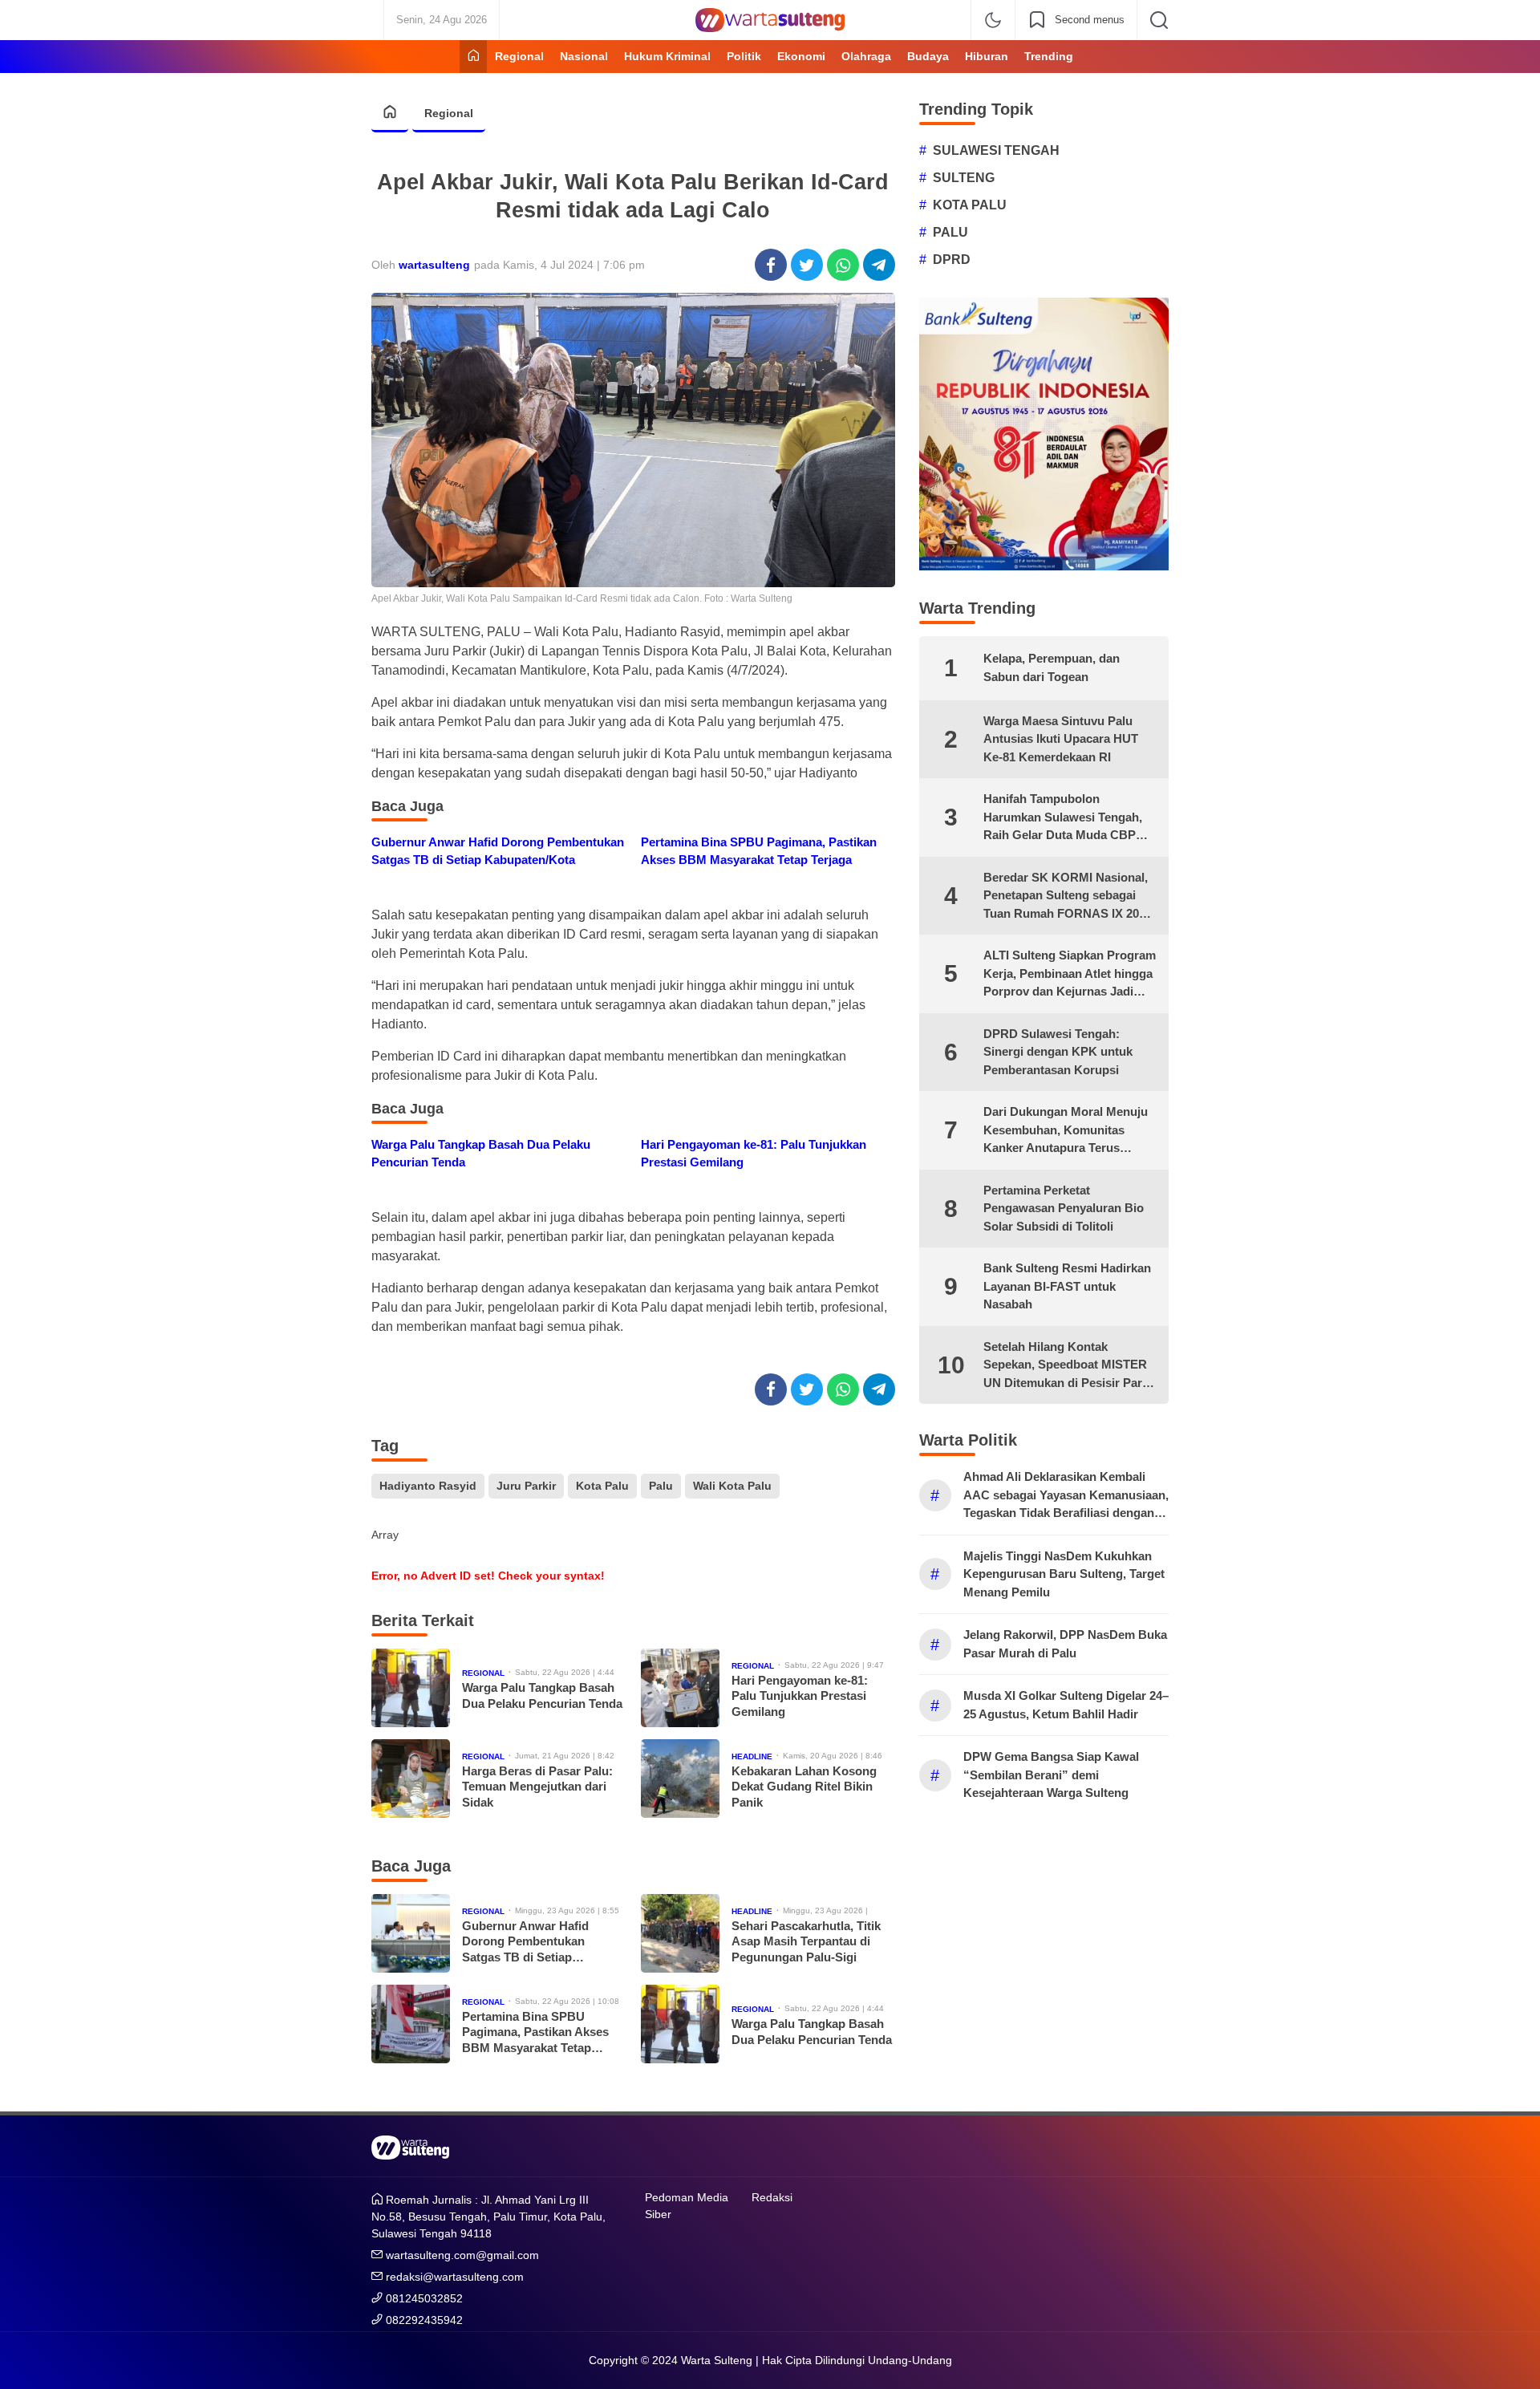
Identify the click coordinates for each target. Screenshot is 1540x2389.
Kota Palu (602, 1486)
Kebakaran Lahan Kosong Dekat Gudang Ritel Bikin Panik (804, 1787)
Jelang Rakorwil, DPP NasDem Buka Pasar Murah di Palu (1065, 1644)
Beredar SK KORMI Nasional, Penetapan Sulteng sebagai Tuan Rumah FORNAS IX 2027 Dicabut (1068, 897)
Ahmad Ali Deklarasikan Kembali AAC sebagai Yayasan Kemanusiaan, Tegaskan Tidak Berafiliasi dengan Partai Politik (1066, 1496)
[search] (1159, 20)
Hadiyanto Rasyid (428, 1486)
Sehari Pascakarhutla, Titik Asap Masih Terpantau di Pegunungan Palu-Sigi (806, 1941)
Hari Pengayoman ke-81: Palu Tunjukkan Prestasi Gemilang (754, 1154)
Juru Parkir (526, 1486)
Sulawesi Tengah (996, 150)
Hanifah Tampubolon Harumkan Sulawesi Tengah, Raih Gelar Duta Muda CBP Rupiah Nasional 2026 (1063, 818)
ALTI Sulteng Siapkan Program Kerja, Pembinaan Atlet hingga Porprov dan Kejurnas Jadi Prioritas (1070, 975)
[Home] (473, 57)
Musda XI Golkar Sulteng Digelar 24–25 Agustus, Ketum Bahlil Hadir (1066, 1705)
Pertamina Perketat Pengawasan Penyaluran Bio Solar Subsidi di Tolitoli (1064, 1208)
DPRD (952, 260)
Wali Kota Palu (732, 1486)
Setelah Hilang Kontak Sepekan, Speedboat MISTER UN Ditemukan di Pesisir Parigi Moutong (1070, 1366)
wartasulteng (434, 265)
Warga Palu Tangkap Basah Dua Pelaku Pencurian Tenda (481, 1154)
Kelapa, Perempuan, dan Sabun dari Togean (1052, 667)
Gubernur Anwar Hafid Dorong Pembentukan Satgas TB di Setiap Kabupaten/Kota (498, 851)
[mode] (993, 20)
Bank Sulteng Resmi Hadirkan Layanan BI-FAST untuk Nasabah (1067, 1286)
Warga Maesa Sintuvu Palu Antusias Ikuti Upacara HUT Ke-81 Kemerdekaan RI (1061, 739)
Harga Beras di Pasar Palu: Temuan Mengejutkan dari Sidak (537, 1787)
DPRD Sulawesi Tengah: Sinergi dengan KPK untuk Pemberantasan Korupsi (1058, 1052)
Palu (661, 1486)
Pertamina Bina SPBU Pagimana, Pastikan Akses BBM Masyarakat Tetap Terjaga (759, 851)
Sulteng (964, 178)
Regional (449, 113)
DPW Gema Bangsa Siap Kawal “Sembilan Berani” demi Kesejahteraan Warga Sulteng (1051, 1775)
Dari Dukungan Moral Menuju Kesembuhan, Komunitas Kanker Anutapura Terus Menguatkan (1066, 1131)
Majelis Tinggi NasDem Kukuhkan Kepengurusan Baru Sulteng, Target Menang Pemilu (1064, 1574)
